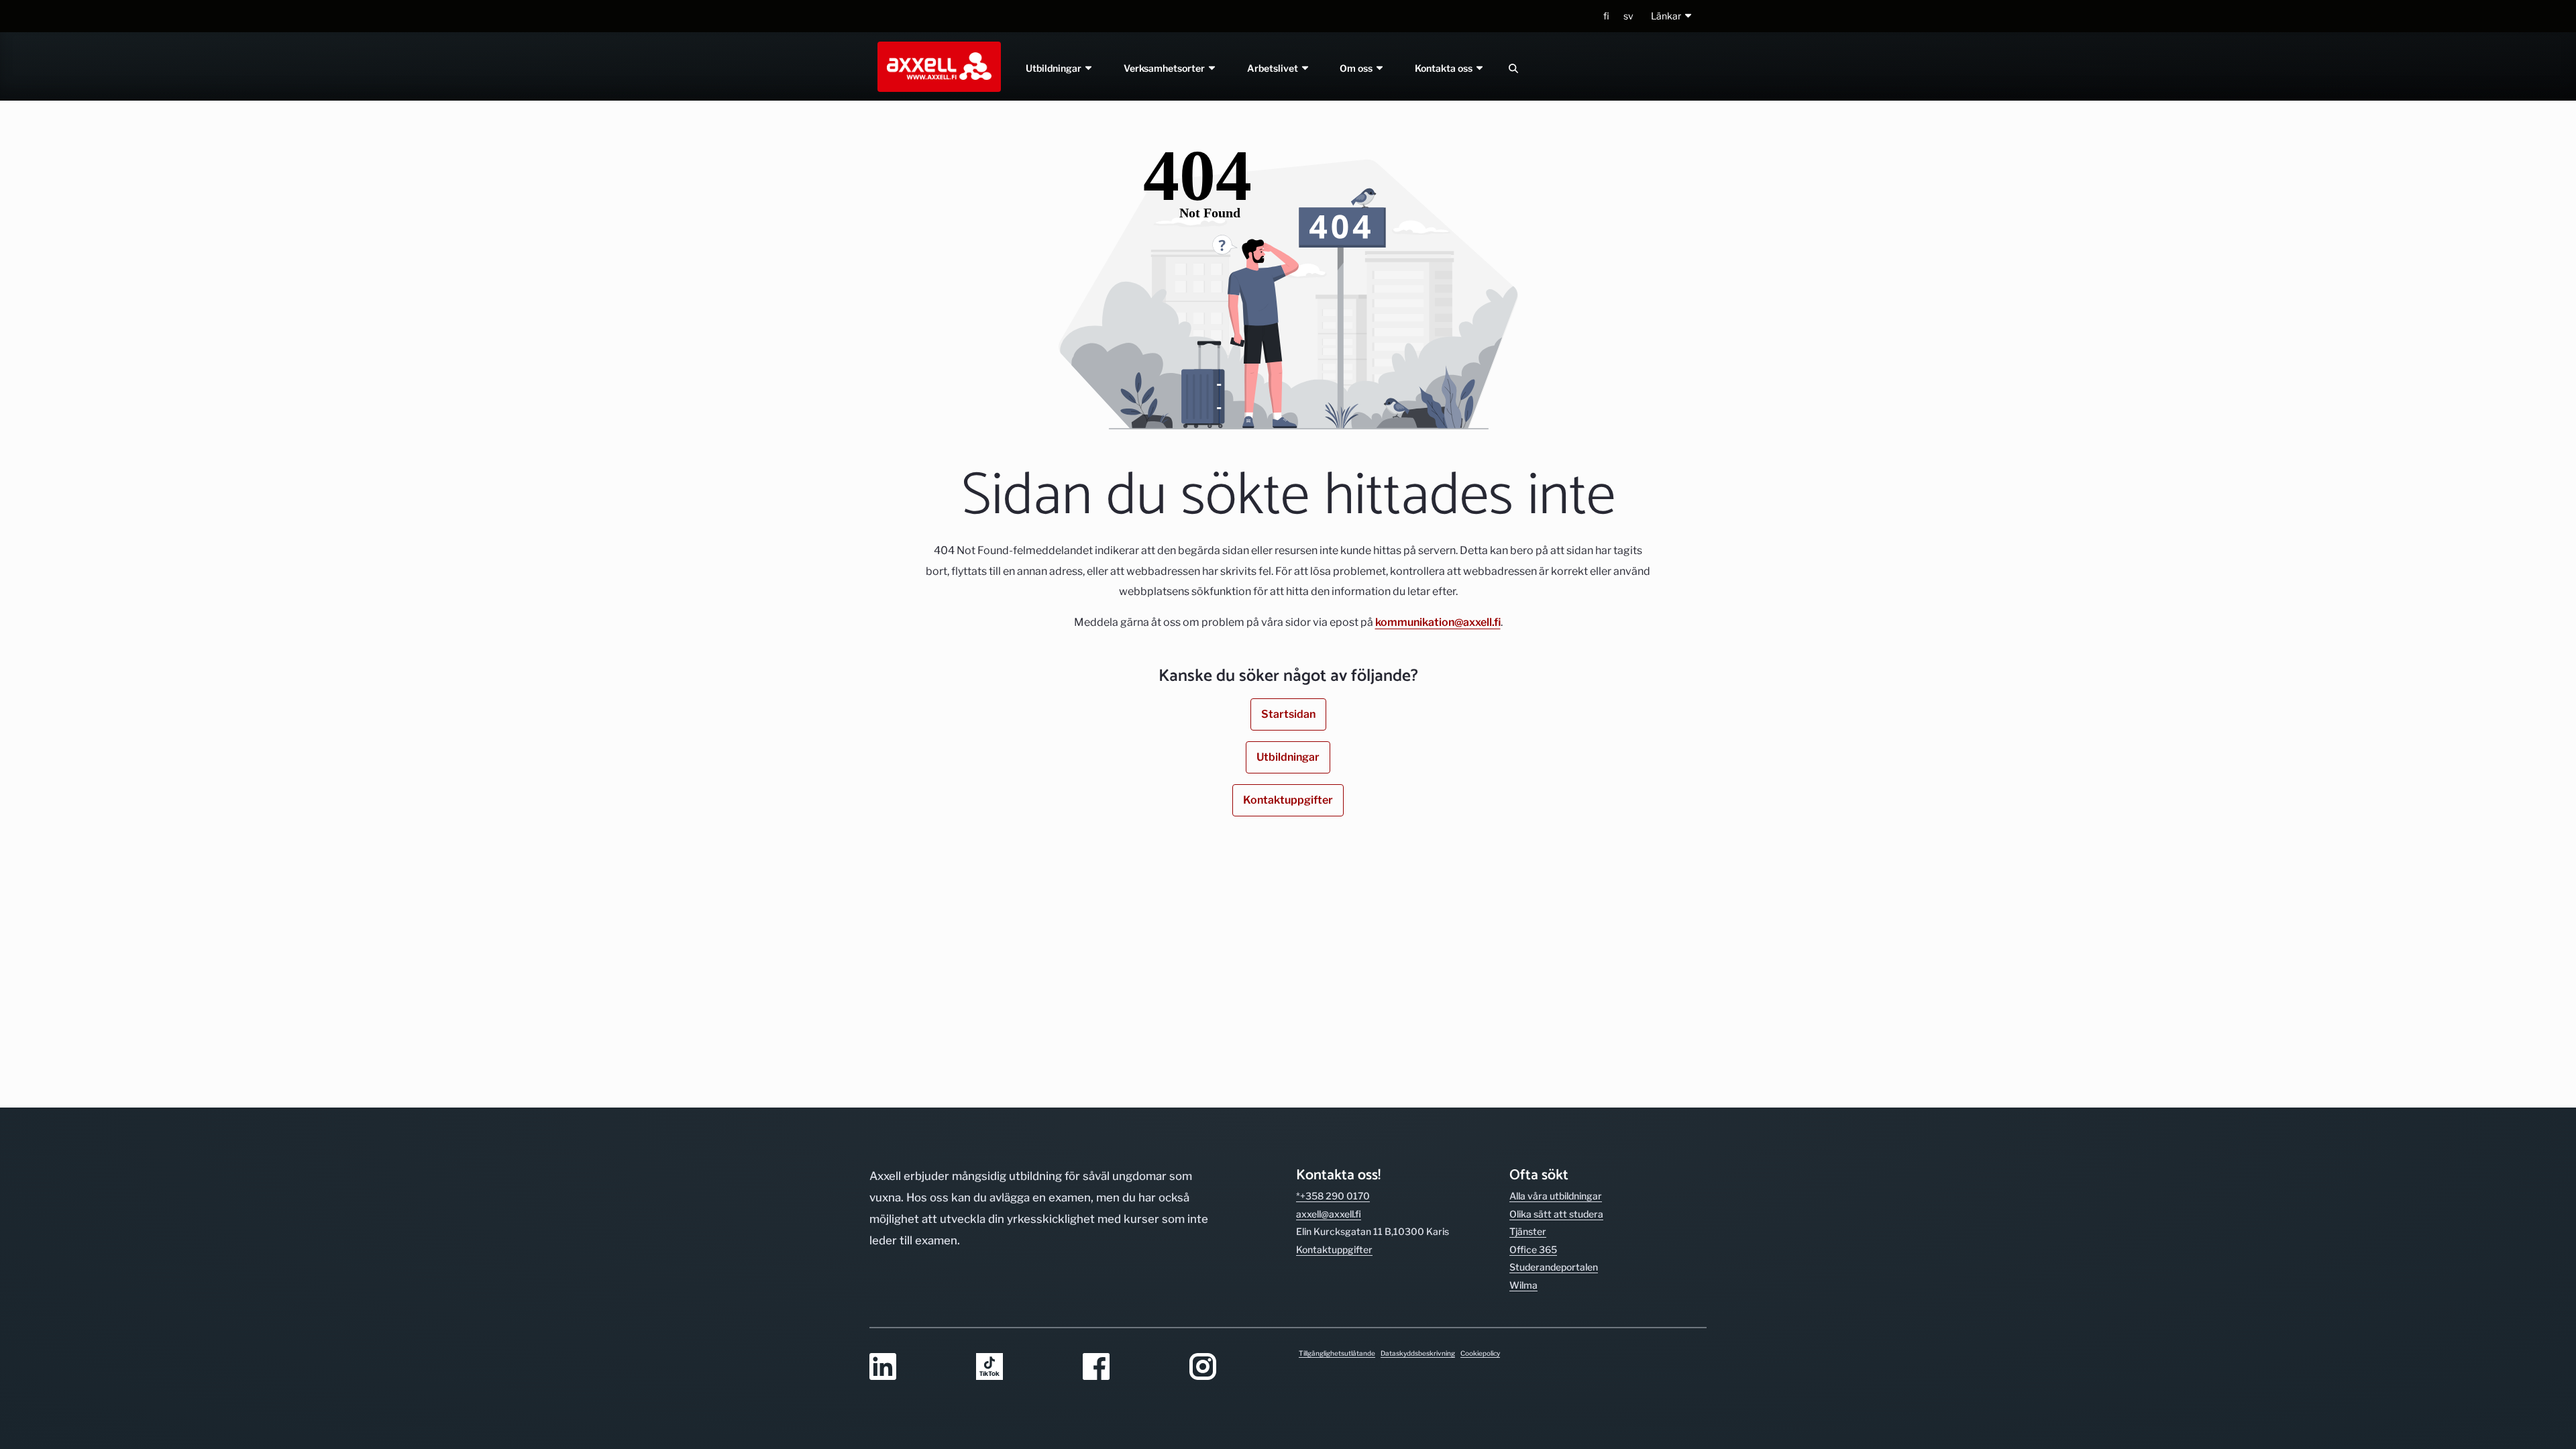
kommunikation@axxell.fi (1438, 622)
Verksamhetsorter (1165, 68)
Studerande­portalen (1554, 1267)
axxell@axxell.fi (1329, 1214)
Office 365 (1533, 1249)
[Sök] (1513, 68)
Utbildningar (1055, 68)
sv (1628, 16)
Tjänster (1528, 1231)
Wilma (1523, 1285)
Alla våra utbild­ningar (1556, 1196)
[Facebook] (1128, 1367)
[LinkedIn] (915, 1367)
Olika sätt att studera (1556, 1214)
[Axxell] (936, 66)
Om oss (1358, 68)
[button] (1672, 16)
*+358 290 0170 (1333, 1196)
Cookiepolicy (1480, 1353)
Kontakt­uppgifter (1334, 1249)
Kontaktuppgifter (1288, 800)
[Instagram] (1235, 1367)
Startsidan (1288, 714)
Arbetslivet (1274, 68)
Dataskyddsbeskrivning (1418, 1353)
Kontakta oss (1445, 68)
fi (1606, 16)
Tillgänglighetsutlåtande (1337, 1353)
